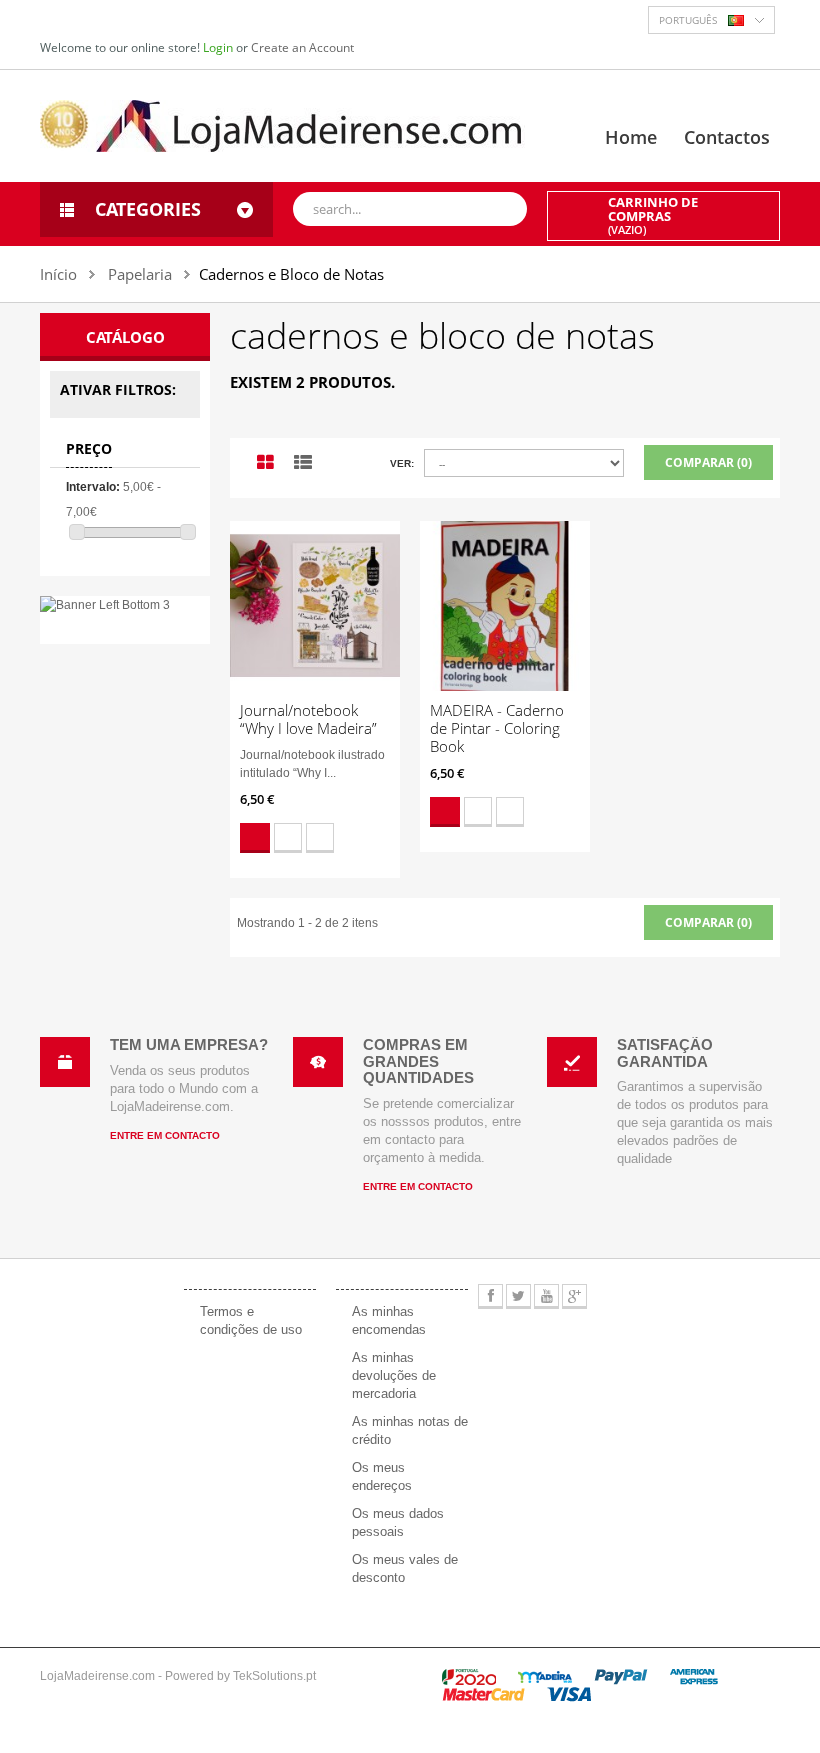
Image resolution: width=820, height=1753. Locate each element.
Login (219, 47)
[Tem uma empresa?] (65, 1062)
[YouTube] (546, 1296)
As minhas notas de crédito (410, 1430)
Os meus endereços (382, 1476)
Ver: (402, 463)
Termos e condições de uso (251, 1320)
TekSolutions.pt (274, 1676)
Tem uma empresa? (189, 1044)
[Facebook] (490, 1296)
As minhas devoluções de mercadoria (394, 1375)
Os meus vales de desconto (405, 1568)
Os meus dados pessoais (398, 1522)
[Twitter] (518, 1296)
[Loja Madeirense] (282, 125)
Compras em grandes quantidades (418, 1061)
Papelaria (140, 274)
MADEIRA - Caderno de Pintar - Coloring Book (497, 728)
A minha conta (394, 1266)
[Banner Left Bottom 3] (125, 605)
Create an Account (302, 47)
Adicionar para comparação (320, 838)
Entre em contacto (165, 1135)
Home (631, 137)
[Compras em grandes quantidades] (318, 1062)
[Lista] (303, 463)
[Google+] (574, 1296)
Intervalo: (93, 487)
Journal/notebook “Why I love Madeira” (308, 719)
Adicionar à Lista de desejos (288, 838)
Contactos (727, 137)
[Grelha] (265, 463)
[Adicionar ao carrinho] (255, 838)
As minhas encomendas (389, 1320)
